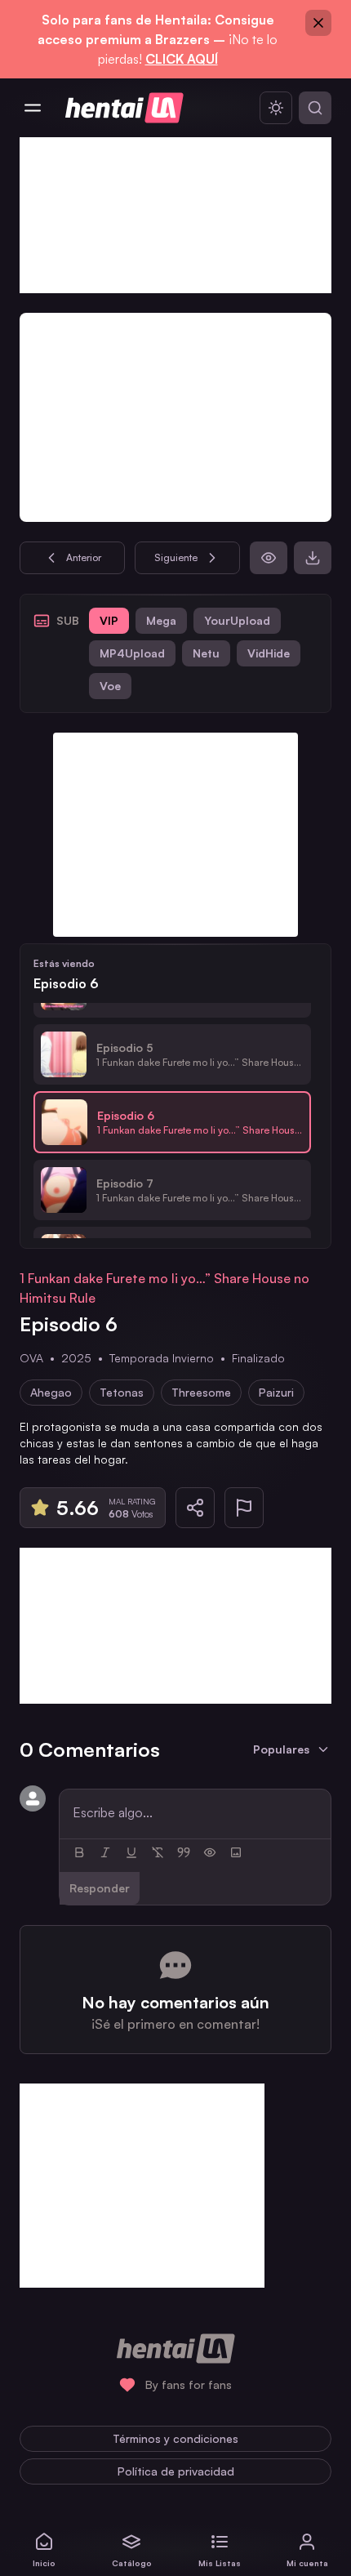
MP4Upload (132, 653)
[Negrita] (79, 1852)
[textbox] (195, 1812)
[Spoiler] (210, 1852)
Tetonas (122, 1392)
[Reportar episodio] (244, 1508)
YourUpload (237, 620)
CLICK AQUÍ (182, 59)
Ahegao (51, 1392)
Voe (110, 686)
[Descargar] (313, 558)
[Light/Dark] (276, 108)
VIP (109, 620)
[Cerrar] (318, 23)
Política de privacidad (176, 2471)
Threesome (201, 1392)
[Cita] (184, 1852)
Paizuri (276, 1392)
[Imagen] (236, 1852)
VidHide (269, 653)
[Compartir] (195, 1508)
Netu (206, 653)
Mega (161, 620)
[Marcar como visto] (269, 558)
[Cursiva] (105, 1852)
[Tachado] (158, 1852)
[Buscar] (315, 108)
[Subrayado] (131, 1852)
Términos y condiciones (175, 2438)
